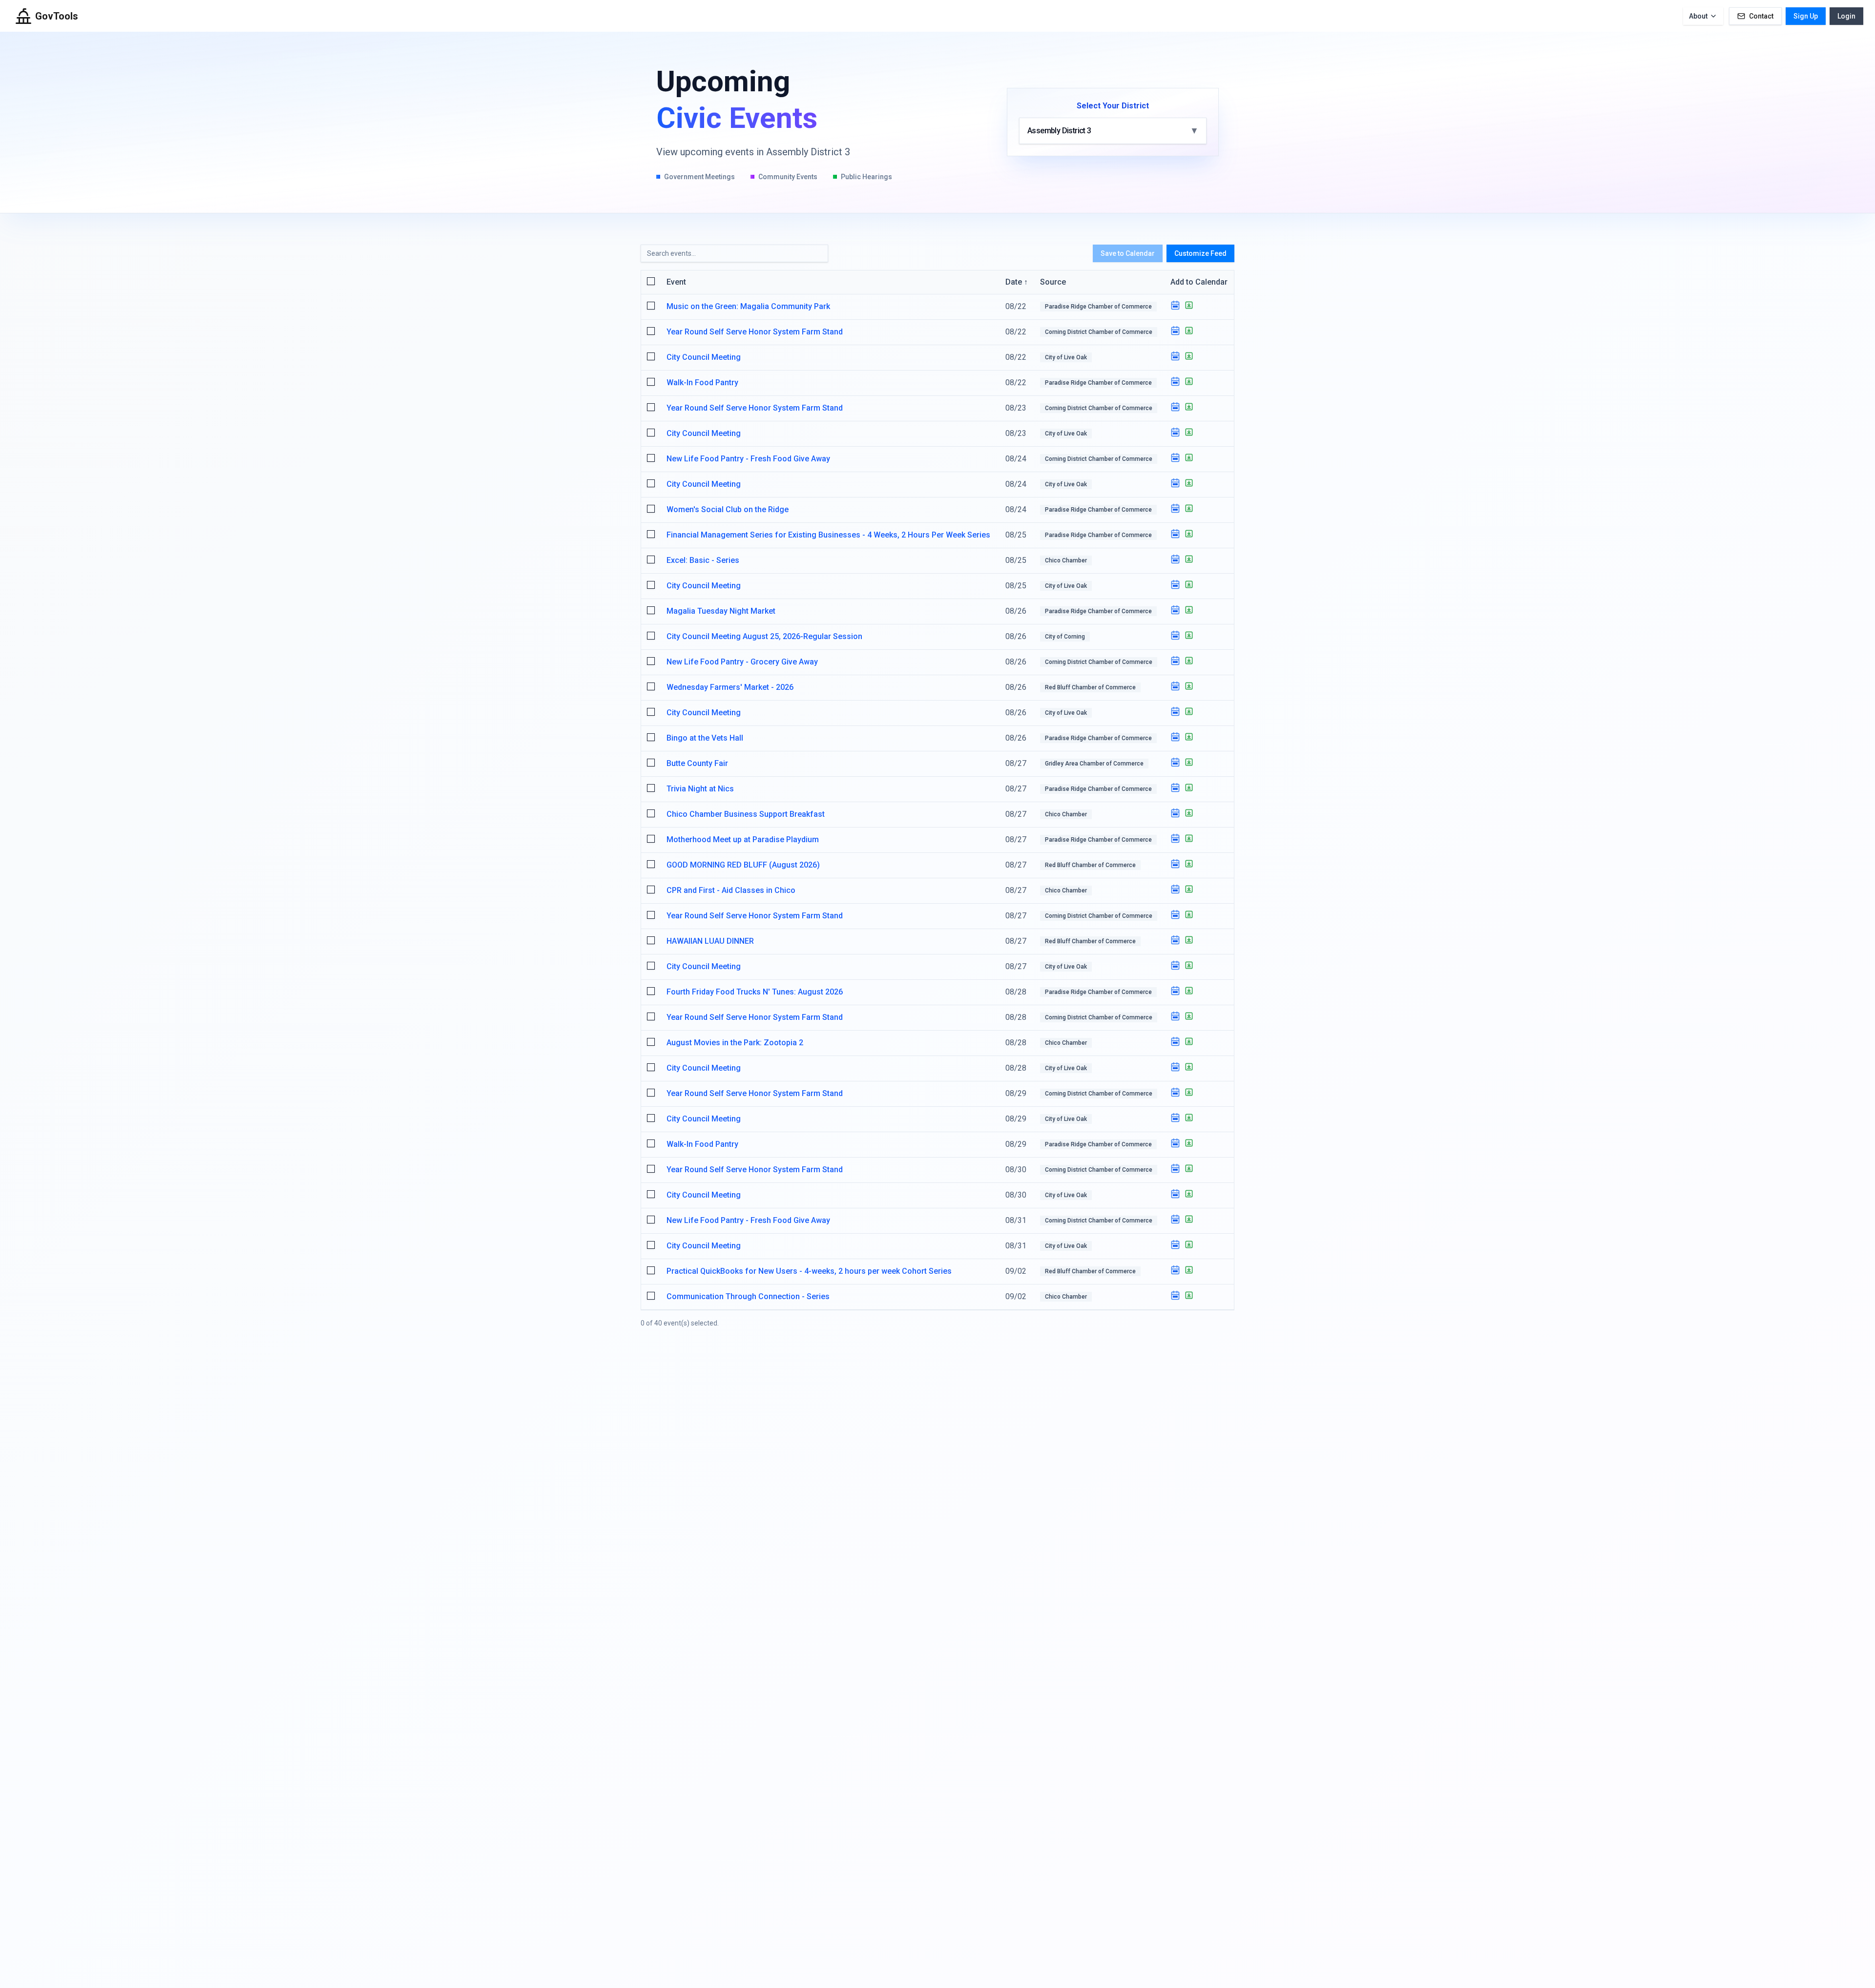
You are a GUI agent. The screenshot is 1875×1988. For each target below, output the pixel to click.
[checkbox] (651, 281)
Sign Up (1806, 16)
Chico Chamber (1066, 560)
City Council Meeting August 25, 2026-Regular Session (764, 636)
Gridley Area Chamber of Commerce (1094, 764)
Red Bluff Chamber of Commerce (1090, 687)
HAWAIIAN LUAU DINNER (710, 941)
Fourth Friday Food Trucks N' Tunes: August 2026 (755, 992)
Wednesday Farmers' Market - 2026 (730, 687)
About (1698, 16)
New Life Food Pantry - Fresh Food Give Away (748, 459)
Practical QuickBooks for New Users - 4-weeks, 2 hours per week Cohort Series (809, 1271)
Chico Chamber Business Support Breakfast (746, 814)
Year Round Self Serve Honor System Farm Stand (755, 332)
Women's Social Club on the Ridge (728, 509)
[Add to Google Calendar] (1175, 305)
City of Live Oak (1066, 357)
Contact (1761, 16)
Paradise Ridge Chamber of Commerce (1098, 307)
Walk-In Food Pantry (702, 383)
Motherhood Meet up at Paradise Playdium (743, 839)
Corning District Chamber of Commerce (1099, 332)
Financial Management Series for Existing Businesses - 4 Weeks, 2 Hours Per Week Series (828, 535)
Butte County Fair (697, 763)
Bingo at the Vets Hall (705, 738)
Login (1846, 16)
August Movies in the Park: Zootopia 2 (735, 1043)
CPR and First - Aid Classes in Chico (731, 890)
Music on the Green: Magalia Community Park (748, 306)
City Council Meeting (704, 357)
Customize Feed (1200, 253)
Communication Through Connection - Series (748, 1296)
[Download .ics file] (1189, 305)
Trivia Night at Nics (700, 789)
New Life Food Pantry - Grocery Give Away (742, 662)
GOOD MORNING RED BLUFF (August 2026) (743, 865)
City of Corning (1065, 637)
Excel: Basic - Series (703, 560)
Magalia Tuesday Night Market (721, 611)
